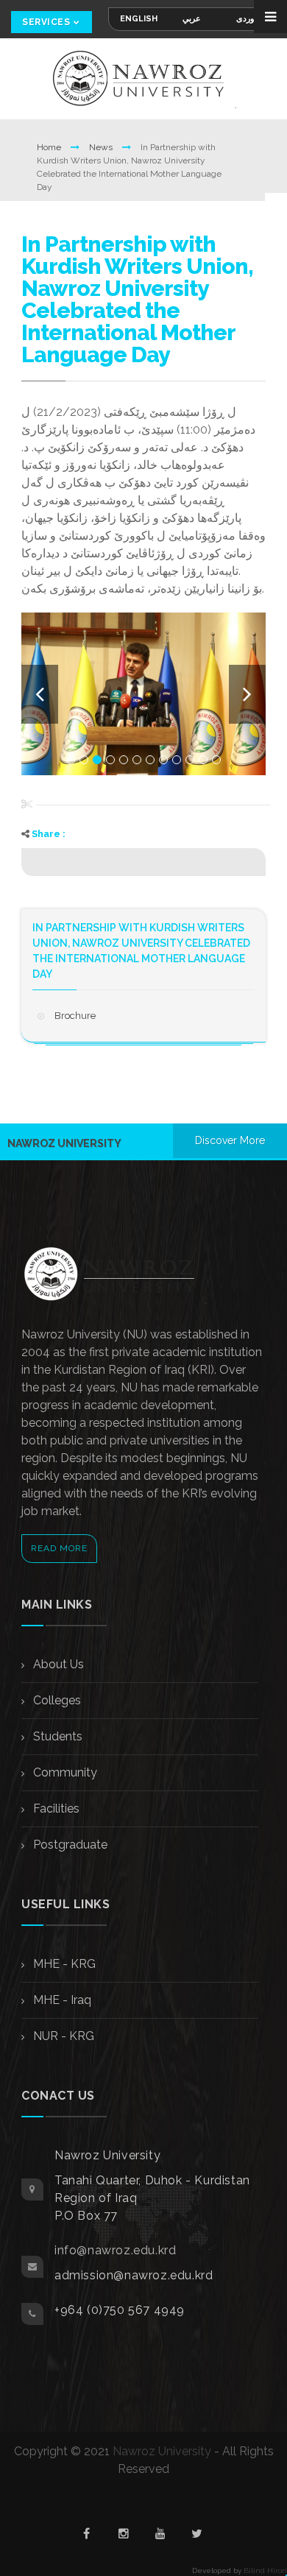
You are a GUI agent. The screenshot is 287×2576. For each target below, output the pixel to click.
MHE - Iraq (61, 2000)
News (102, 147)
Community (64, 1772)
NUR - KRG (62, 2036)
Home (50, 147)
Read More (59, 1548)
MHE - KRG (63, 1964)
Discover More (230, 1140)
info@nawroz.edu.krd (115, 2250)
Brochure (75, 1016)
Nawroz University (162, 2451)
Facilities (55, 1809)
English (139, 19)
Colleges (56, 1700)
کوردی (247, 19)
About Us (57, 1664)
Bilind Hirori (265, 2570)
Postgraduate (69, 1845)
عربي (192, 19)
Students (56, 1736)
